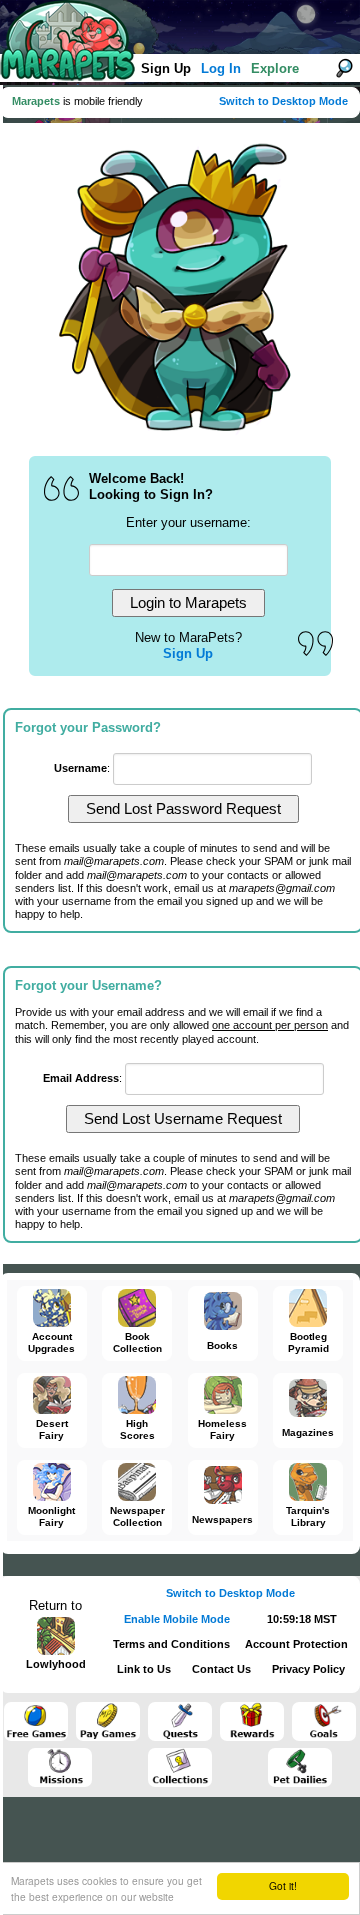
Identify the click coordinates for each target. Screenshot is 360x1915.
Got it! (283, 1885)
